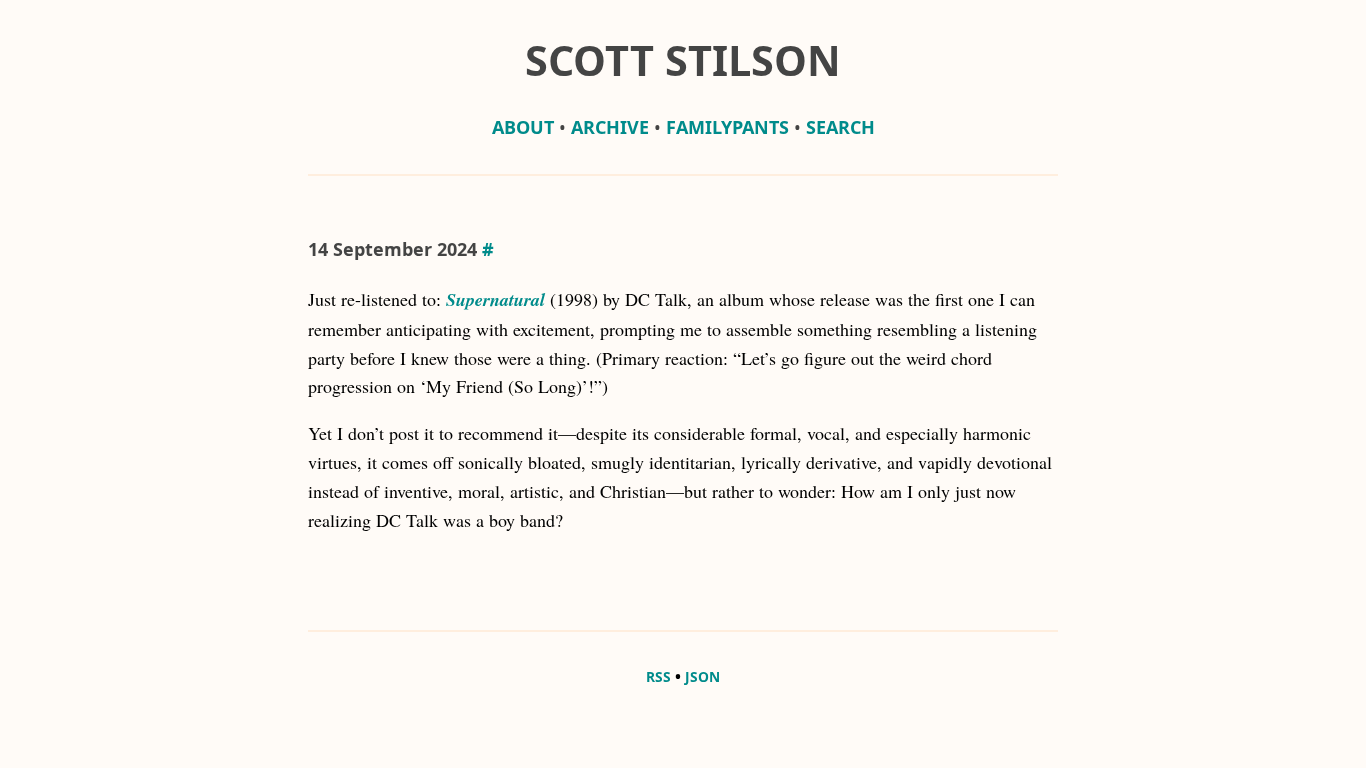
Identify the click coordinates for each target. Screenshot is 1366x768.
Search (840, 127)
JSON (702, 676)
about (523, 127)
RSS (658, 676)
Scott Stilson (683, 60)
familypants (727, 127)
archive (610, 127)
